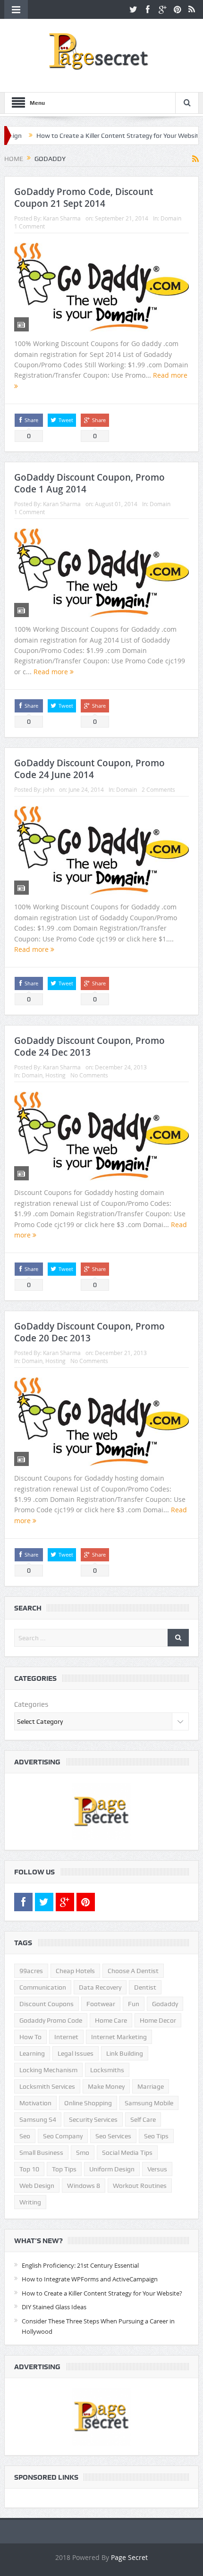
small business (41, 2152)
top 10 (29, 2169)
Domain (171, 218)
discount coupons (47, 2004)
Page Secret (129, 2557)
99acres (31, 1971)
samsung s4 (38, 2119)
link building (125, 2053)
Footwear (101, 2004)
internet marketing (119, 2037)
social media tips (127, 2152)
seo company (63, 2136)
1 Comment (30, 226)
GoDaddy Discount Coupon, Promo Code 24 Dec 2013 (89, 1046)
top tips (64, 2169)
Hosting (55, 1075)
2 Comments (158, 789)
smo (83, 2152)
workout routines (140, 2186)
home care (111, 2020)
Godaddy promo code (51, 2020)
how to (30, 2037)
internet (66, 2037)
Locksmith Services (47, 2086)
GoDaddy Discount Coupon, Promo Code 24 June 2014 (89, 769)
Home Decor (158, 2020)
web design (37, 2186)
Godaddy (165, 2004)
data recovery (100, 1987)
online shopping (88, 2103)
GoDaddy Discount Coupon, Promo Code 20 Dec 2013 (89, 1332)
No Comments (89, 1075)
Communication (43, 1987)
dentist (145, 1987)
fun (134, 2004)
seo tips (156, 2136)
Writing (30, 2202)
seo (25, 2136)
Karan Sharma (62, 218)
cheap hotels (75, 1971)
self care (143, 2119)
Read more (52, 672)
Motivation (35, 2103)
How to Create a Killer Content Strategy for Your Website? (96, 136)
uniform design (112, 2169)
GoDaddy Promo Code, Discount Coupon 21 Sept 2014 (84, 198)
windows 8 (84, 2186)
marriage (151, 2086)
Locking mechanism (48, 2070)
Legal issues (76, 2053)
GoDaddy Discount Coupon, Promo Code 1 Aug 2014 (89, 483)
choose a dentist (133, 1971)
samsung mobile (149, 2103)
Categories (31, 1704)
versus (157, 2169)
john (49, 789)
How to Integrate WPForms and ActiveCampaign (90, 2279)
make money (106, 2086)
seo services (113, 2136)
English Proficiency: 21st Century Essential (80, 2265)
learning (32, 2053)
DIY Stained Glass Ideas (54, 2307)
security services (93, 2119)
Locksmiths (107, 2070)
